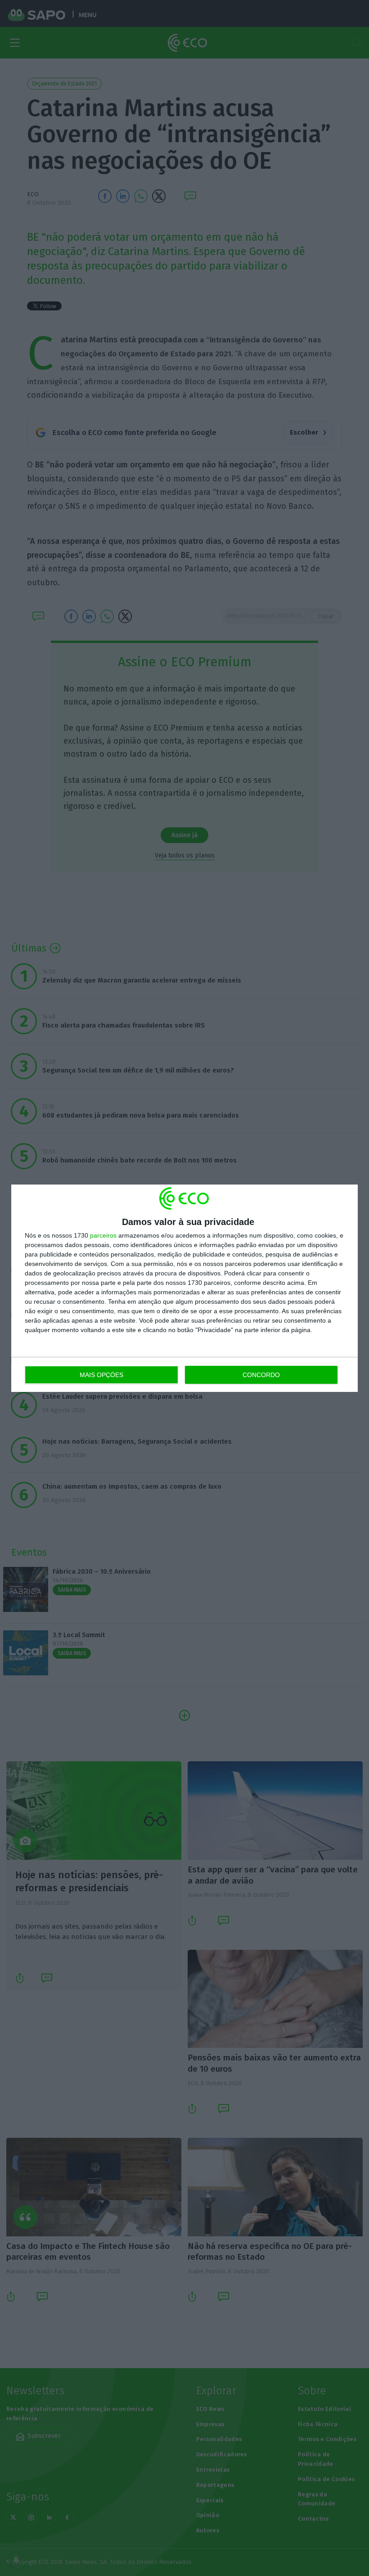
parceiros (103, 1235)
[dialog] (184, 1288)
